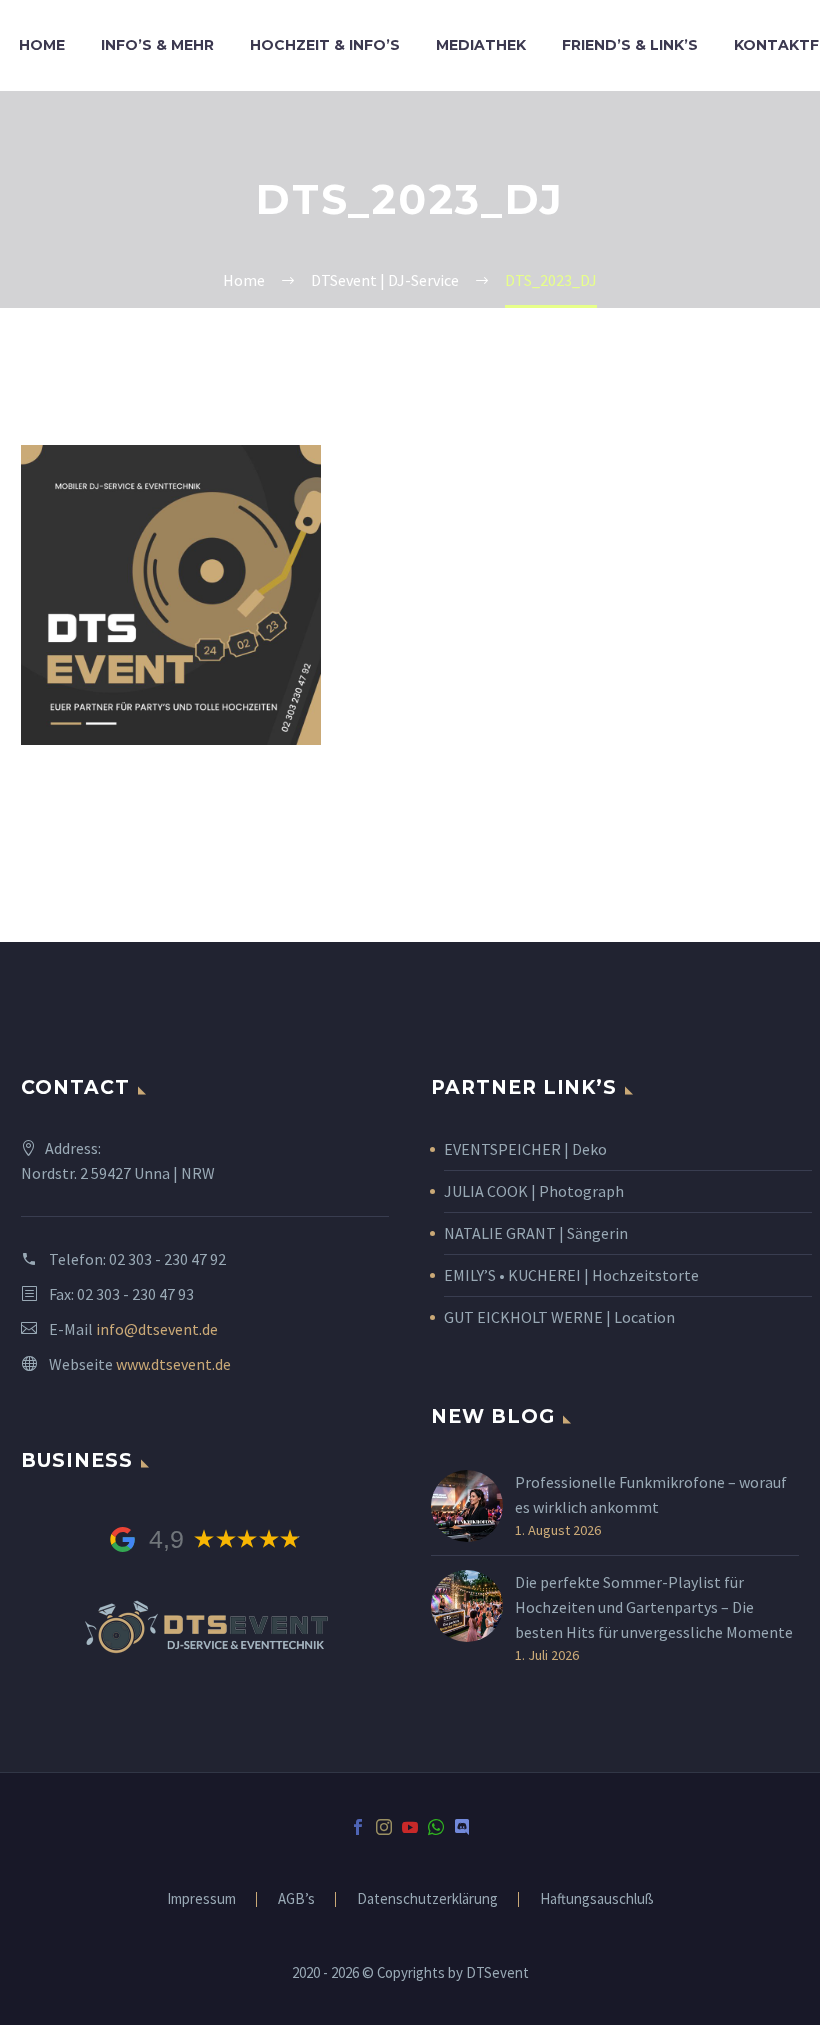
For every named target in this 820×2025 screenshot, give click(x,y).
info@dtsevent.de (157, 1329)
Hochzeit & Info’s (325, 45)
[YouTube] (410, 1827)
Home (42, 45)
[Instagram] (384, 1827)
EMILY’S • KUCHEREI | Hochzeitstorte (571, 1275)
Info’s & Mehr (157, 45)
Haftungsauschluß (597, 1899)
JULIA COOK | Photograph (534, 1191)
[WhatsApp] (436, 1827)
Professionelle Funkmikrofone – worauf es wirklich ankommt (651, 1494)
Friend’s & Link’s (630, 45)
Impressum (201, 1899)
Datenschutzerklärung (427, 1899)
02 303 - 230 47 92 (167, 1259)
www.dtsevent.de (173, 1364)
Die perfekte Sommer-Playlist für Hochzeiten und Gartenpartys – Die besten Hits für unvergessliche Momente (654, 1607)
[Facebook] (358, 1827)
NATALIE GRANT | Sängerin (536, 1233)
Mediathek (481, 45)
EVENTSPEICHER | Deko (525, 1149)
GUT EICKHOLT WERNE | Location (559, 1317)
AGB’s (296, 1899)
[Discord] (462, 1827)
